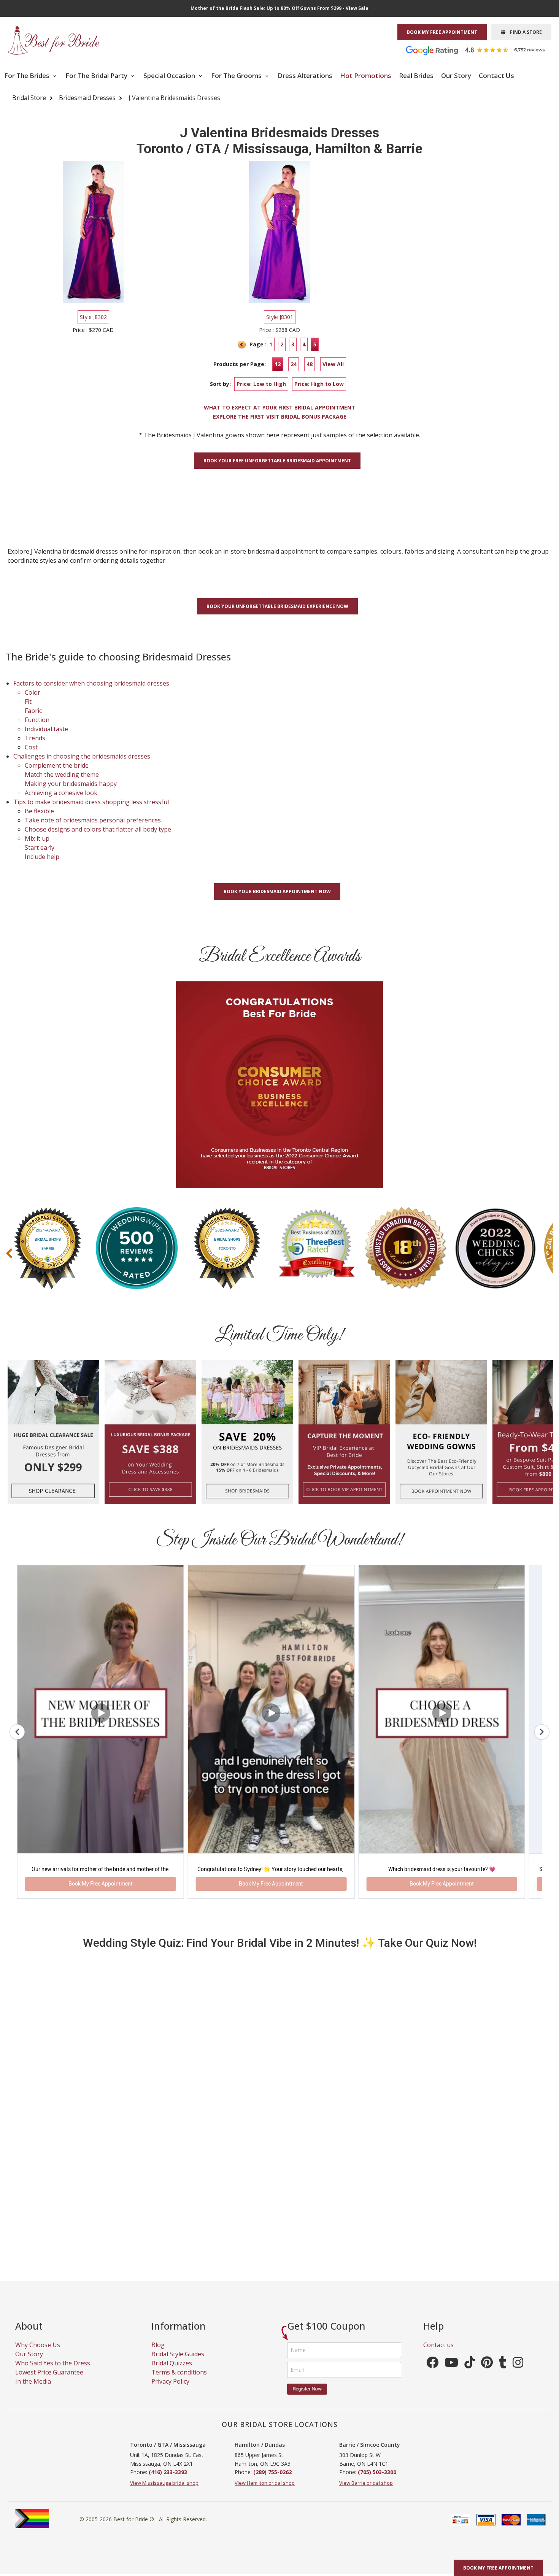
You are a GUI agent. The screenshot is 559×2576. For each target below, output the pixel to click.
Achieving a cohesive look (61, 793)
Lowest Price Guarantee (49, 2304)
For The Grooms (237, 75)
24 (294, 364)
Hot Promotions (366, 75)
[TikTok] (470, 2296)
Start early (40, 848)
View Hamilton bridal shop (265, 2414)
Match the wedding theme (62, 775)
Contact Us (496, 75)
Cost (31, 747)
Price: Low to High (261, 384)
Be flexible (39, 811)
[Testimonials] (481, 50)
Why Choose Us (38, 2276)
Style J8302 (93, 317)
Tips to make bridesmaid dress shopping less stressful (91, 802)
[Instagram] (518, 2296)
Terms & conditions (179, 2304)
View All (333, 364)
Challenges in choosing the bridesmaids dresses (82, 756)
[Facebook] (432, 2296)
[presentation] (9, 1253)
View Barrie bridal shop (366, 2414)
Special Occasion (170, 75)
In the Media (33, 2313)
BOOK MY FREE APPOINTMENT (442, 32)
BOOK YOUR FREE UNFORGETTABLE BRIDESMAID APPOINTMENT (277, 461)
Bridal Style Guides (178, 2286)
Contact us (438, 2276)
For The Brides (28, 75)
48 (310, 364)
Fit (28, 702)
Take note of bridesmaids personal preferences (93, 820)
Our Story (456, 75)
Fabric (33, 711)
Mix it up (37, 838)
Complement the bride (57, 765)
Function (37, 720)
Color (33, 692)
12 (278, 364)
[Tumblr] (503, 2296)
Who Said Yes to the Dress (53, 2295)
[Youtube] (451, 2296)
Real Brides (416, 75)
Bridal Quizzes (172, 2295)
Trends (35, 738)
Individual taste (46, 729)
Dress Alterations (305, 75)
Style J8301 (280, 317)
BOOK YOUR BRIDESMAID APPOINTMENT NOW (277, 891)
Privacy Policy (170, 2313)
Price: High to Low (319, 384)
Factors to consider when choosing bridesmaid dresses (91, 683)
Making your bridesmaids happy (71, 784)
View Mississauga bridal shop (164, 2414)
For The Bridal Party (97, 75)
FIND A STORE (524, 32)
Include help (42, 857)
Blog (158, 2276)
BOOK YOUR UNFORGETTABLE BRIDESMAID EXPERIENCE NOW (277, 606)
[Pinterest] (487, 2296)
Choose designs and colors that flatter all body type (98, 829)
